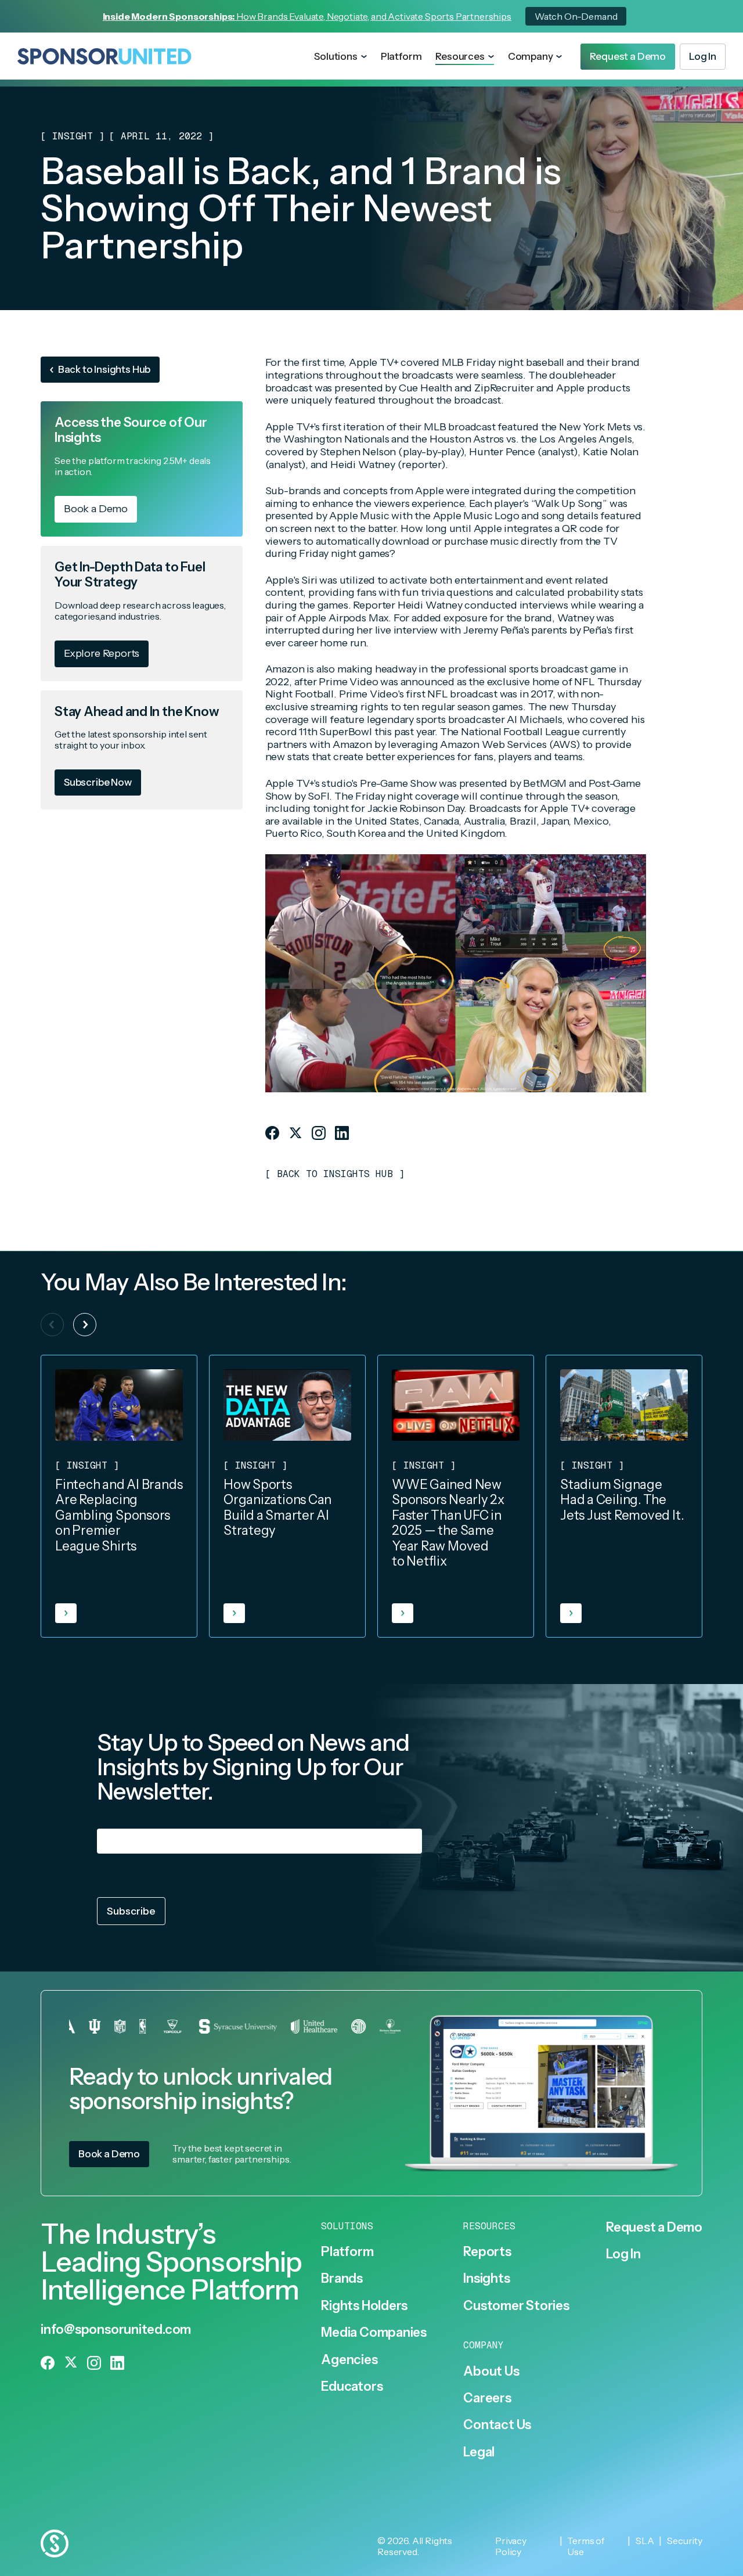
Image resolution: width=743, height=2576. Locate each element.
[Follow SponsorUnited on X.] (295, 1133)
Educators (352, 2387)
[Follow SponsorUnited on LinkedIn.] (342, 1133)
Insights (486, 2279)
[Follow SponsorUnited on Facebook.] (272, 1133)
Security (685, 2541)
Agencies (349, 2360)
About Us (491, 2372)
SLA (645, 2541)
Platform (401, 56)
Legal (479, 2452)
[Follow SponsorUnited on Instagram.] (319, 1133)
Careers (487, 2398)
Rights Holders (364, 2306)
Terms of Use (586, 2546)
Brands (342, 2279)
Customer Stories (516, 2306)
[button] (340, 57)
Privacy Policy (356, 1873)
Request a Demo (654, 2228)
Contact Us (497, 2425)
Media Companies (374, 2333)
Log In (623, 2254)
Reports (487, 2252)
